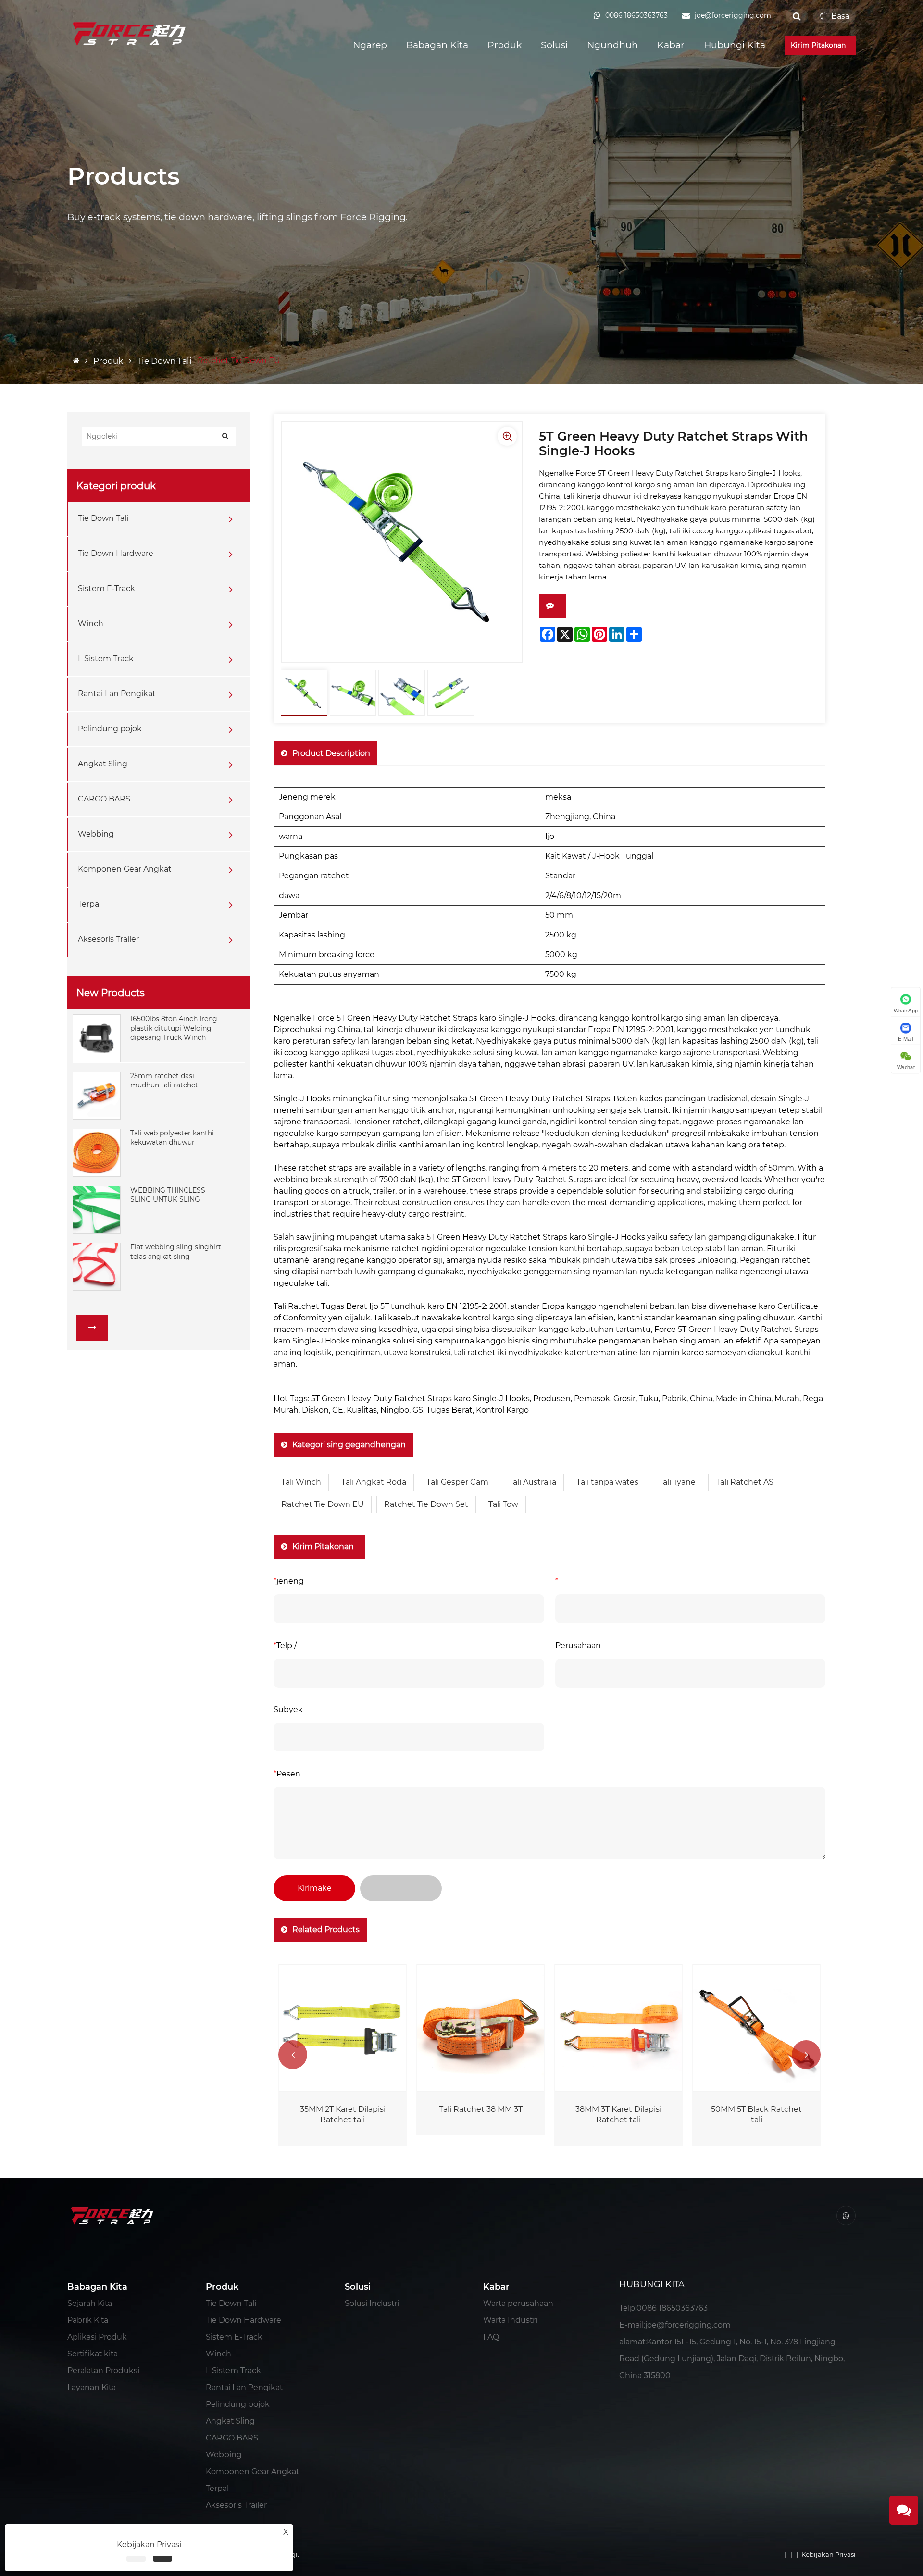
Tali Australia (532, 1482)
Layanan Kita (92, 2387)
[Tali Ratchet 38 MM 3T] (343, 2028)
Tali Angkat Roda (374, 1482)
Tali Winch (301, 1482)
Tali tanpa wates (607, 1482)
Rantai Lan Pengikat (117, 694)
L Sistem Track (106, 659)
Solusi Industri (372, 2303)
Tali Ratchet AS (745, 1482)
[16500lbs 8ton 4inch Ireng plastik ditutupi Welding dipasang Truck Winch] (97, 1038)
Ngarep (370, 45)
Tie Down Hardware (116, 553)
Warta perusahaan (518, 2303)
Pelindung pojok (110, 729)
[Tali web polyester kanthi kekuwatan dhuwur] (97, 1152)
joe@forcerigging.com (688, 2325)
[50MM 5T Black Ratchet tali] (618, 2028)
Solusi (554, 45)
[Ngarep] (77, 361)
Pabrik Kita (88, 2320)
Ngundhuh (612, 45)
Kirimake (315, 1888)
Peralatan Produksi (103, 2371)
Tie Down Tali (164, 361)
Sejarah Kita (90, 2303)
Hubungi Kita (735, 45)
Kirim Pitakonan (820, 45)
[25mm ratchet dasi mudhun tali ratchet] (97, 1095)
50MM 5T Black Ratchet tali (618, 2114)
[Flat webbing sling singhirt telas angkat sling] (97, 1266)
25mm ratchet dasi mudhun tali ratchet (164, 1081)
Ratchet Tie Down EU (323, 1504)
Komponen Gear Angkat (125, 869)
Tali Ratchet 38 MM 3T (343, 2109)
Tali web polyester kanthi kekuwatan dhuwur (172, 1138)
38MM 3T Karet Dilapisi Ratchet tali (480, 2114)
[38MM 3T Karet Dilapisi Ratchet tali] (480, 2028)
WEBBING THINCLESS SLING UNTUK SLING (168, 1195)
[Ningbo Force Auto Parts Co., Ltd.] (130, 33)
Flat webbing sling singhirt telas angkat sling (176, 1252)
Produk (505, 45)
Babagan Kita (437, 45)
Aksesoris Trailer (108, 939)
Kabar (671, 45)
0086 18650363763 (672, 2308)
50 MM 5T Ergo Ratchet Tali (756, 2114)
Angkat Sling (103, 764)
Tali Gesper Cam (457, 1482)
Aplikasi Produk (97, 2337)
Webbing (96, 834)
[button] (293, 2055)
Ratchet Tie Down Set (426, 1504)
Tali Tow (503, 1504)
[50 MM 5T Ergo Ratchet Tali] (756, 2028)
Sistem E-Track (106, 588)
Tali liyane (677, 1482)
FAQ (491, 2337)
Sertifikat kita (93, 2354)
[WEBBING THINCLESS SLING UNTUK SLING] (97, 1209)
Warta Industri (510, 2320)
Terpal (89, 904)
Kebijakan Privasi (829, 2554)
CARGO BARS (104, 799)
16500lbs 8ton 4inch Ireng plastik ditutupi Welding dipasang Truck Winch (174, 1028)
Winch (91, 623)
